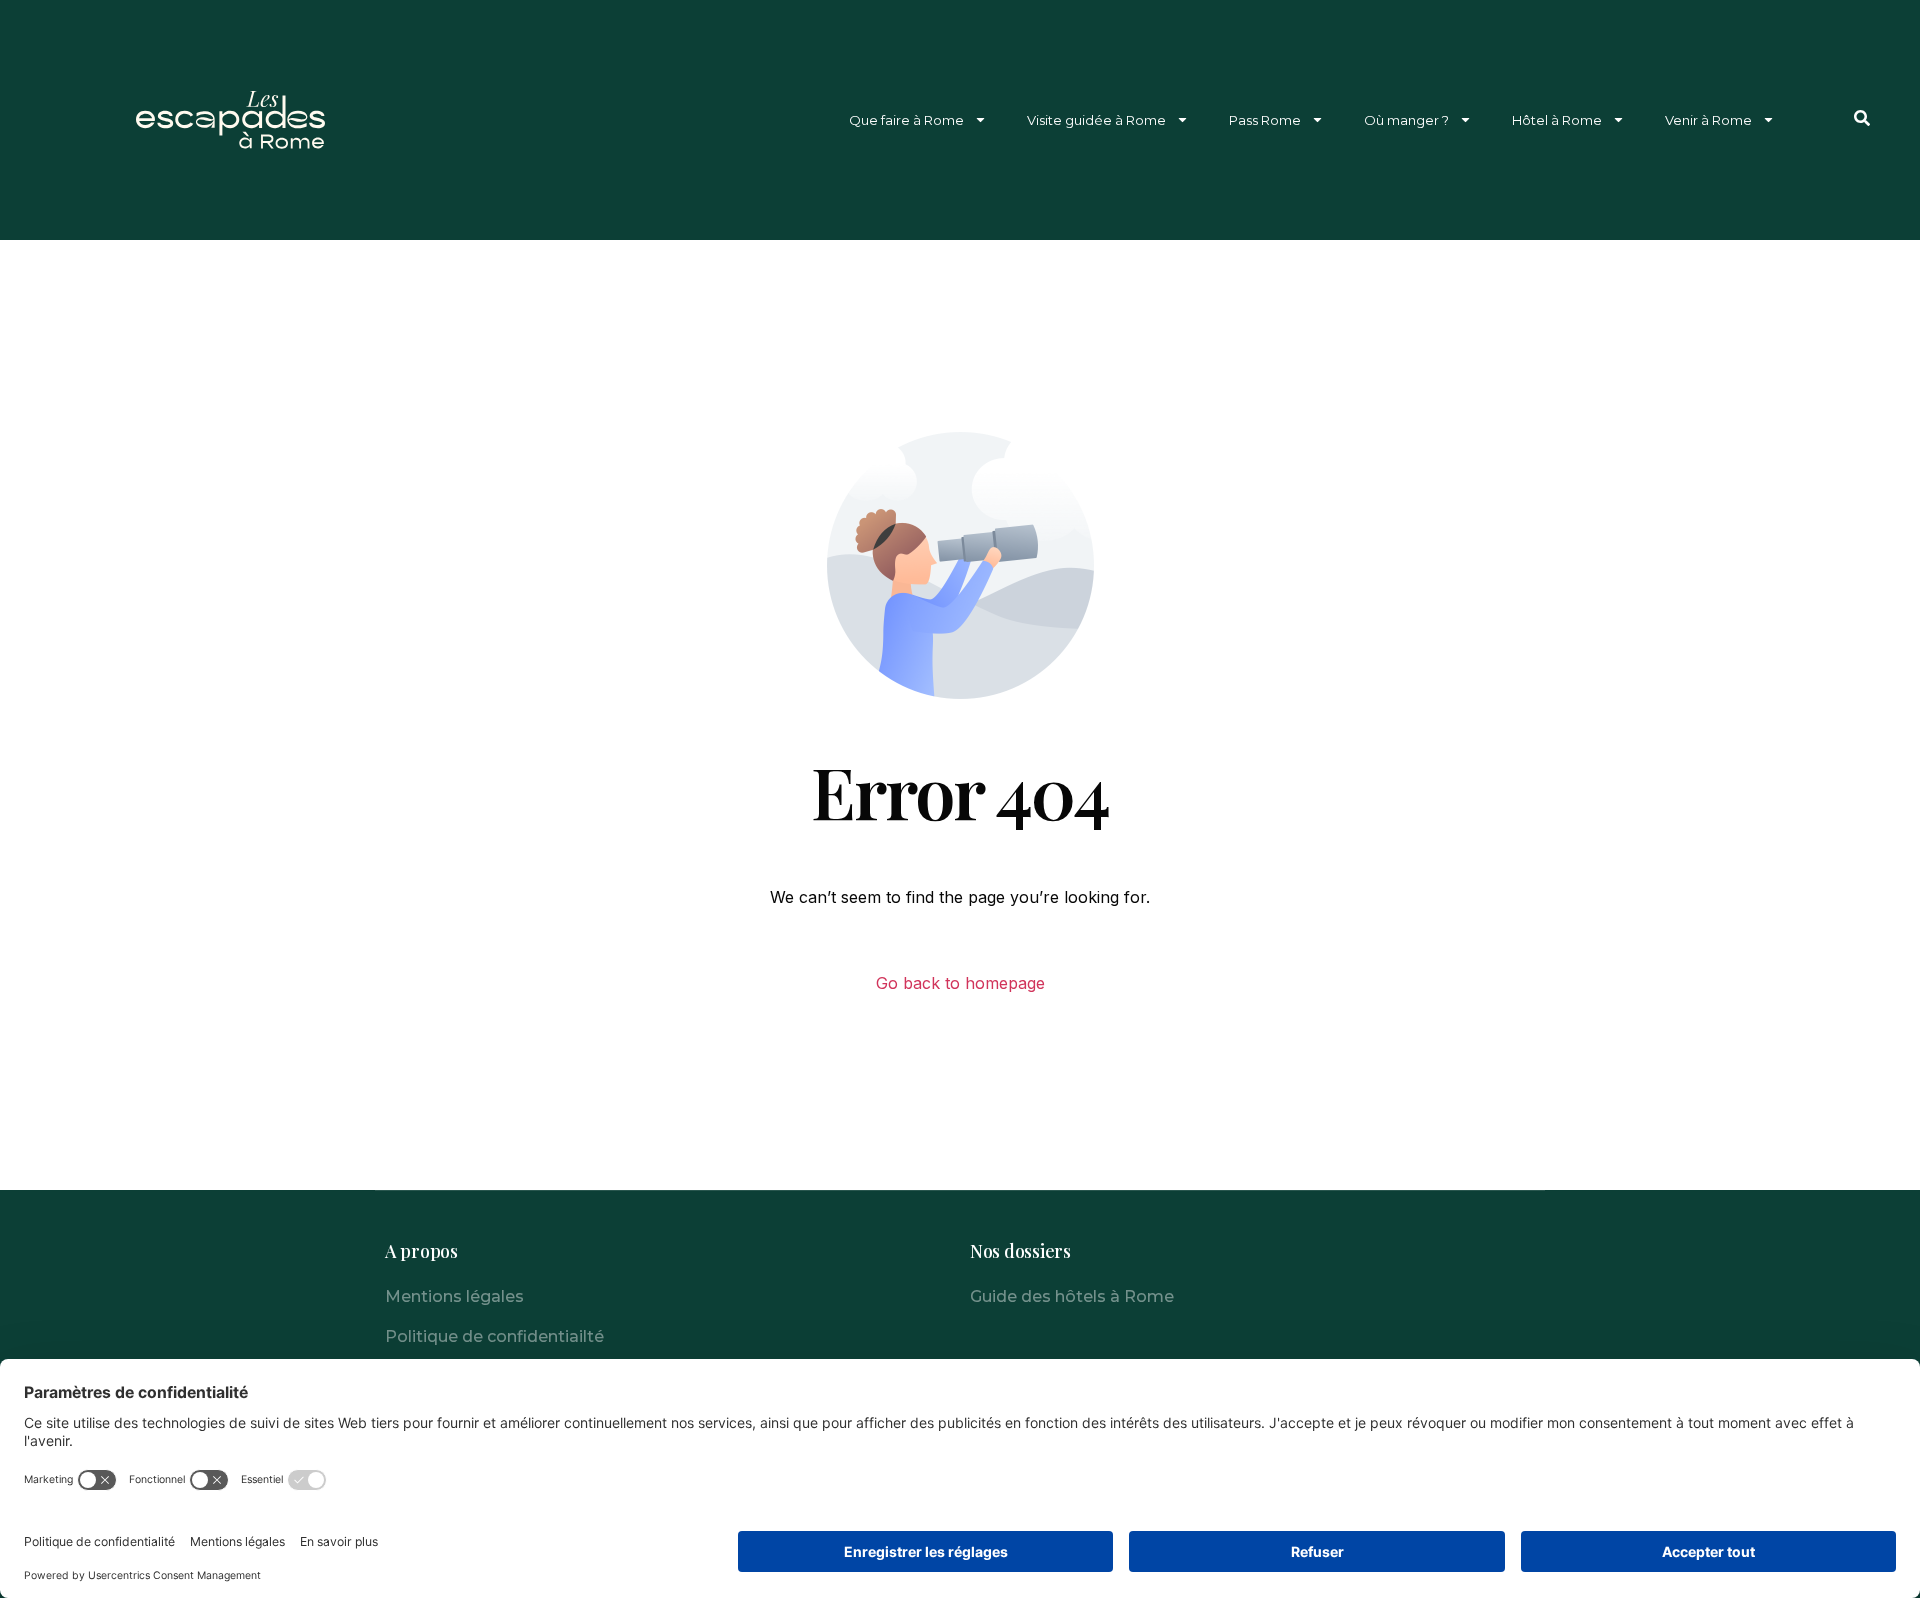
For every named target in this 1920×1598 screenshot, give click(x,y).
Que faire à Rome (906, 120)
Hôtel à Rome (1557, 120)
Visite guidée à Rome (1096, 120)
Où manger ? (1406, 120)
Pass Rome (1265, 120)
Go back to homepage (960, 983)
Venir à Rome (1708, 120)
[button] (1862, 118)
